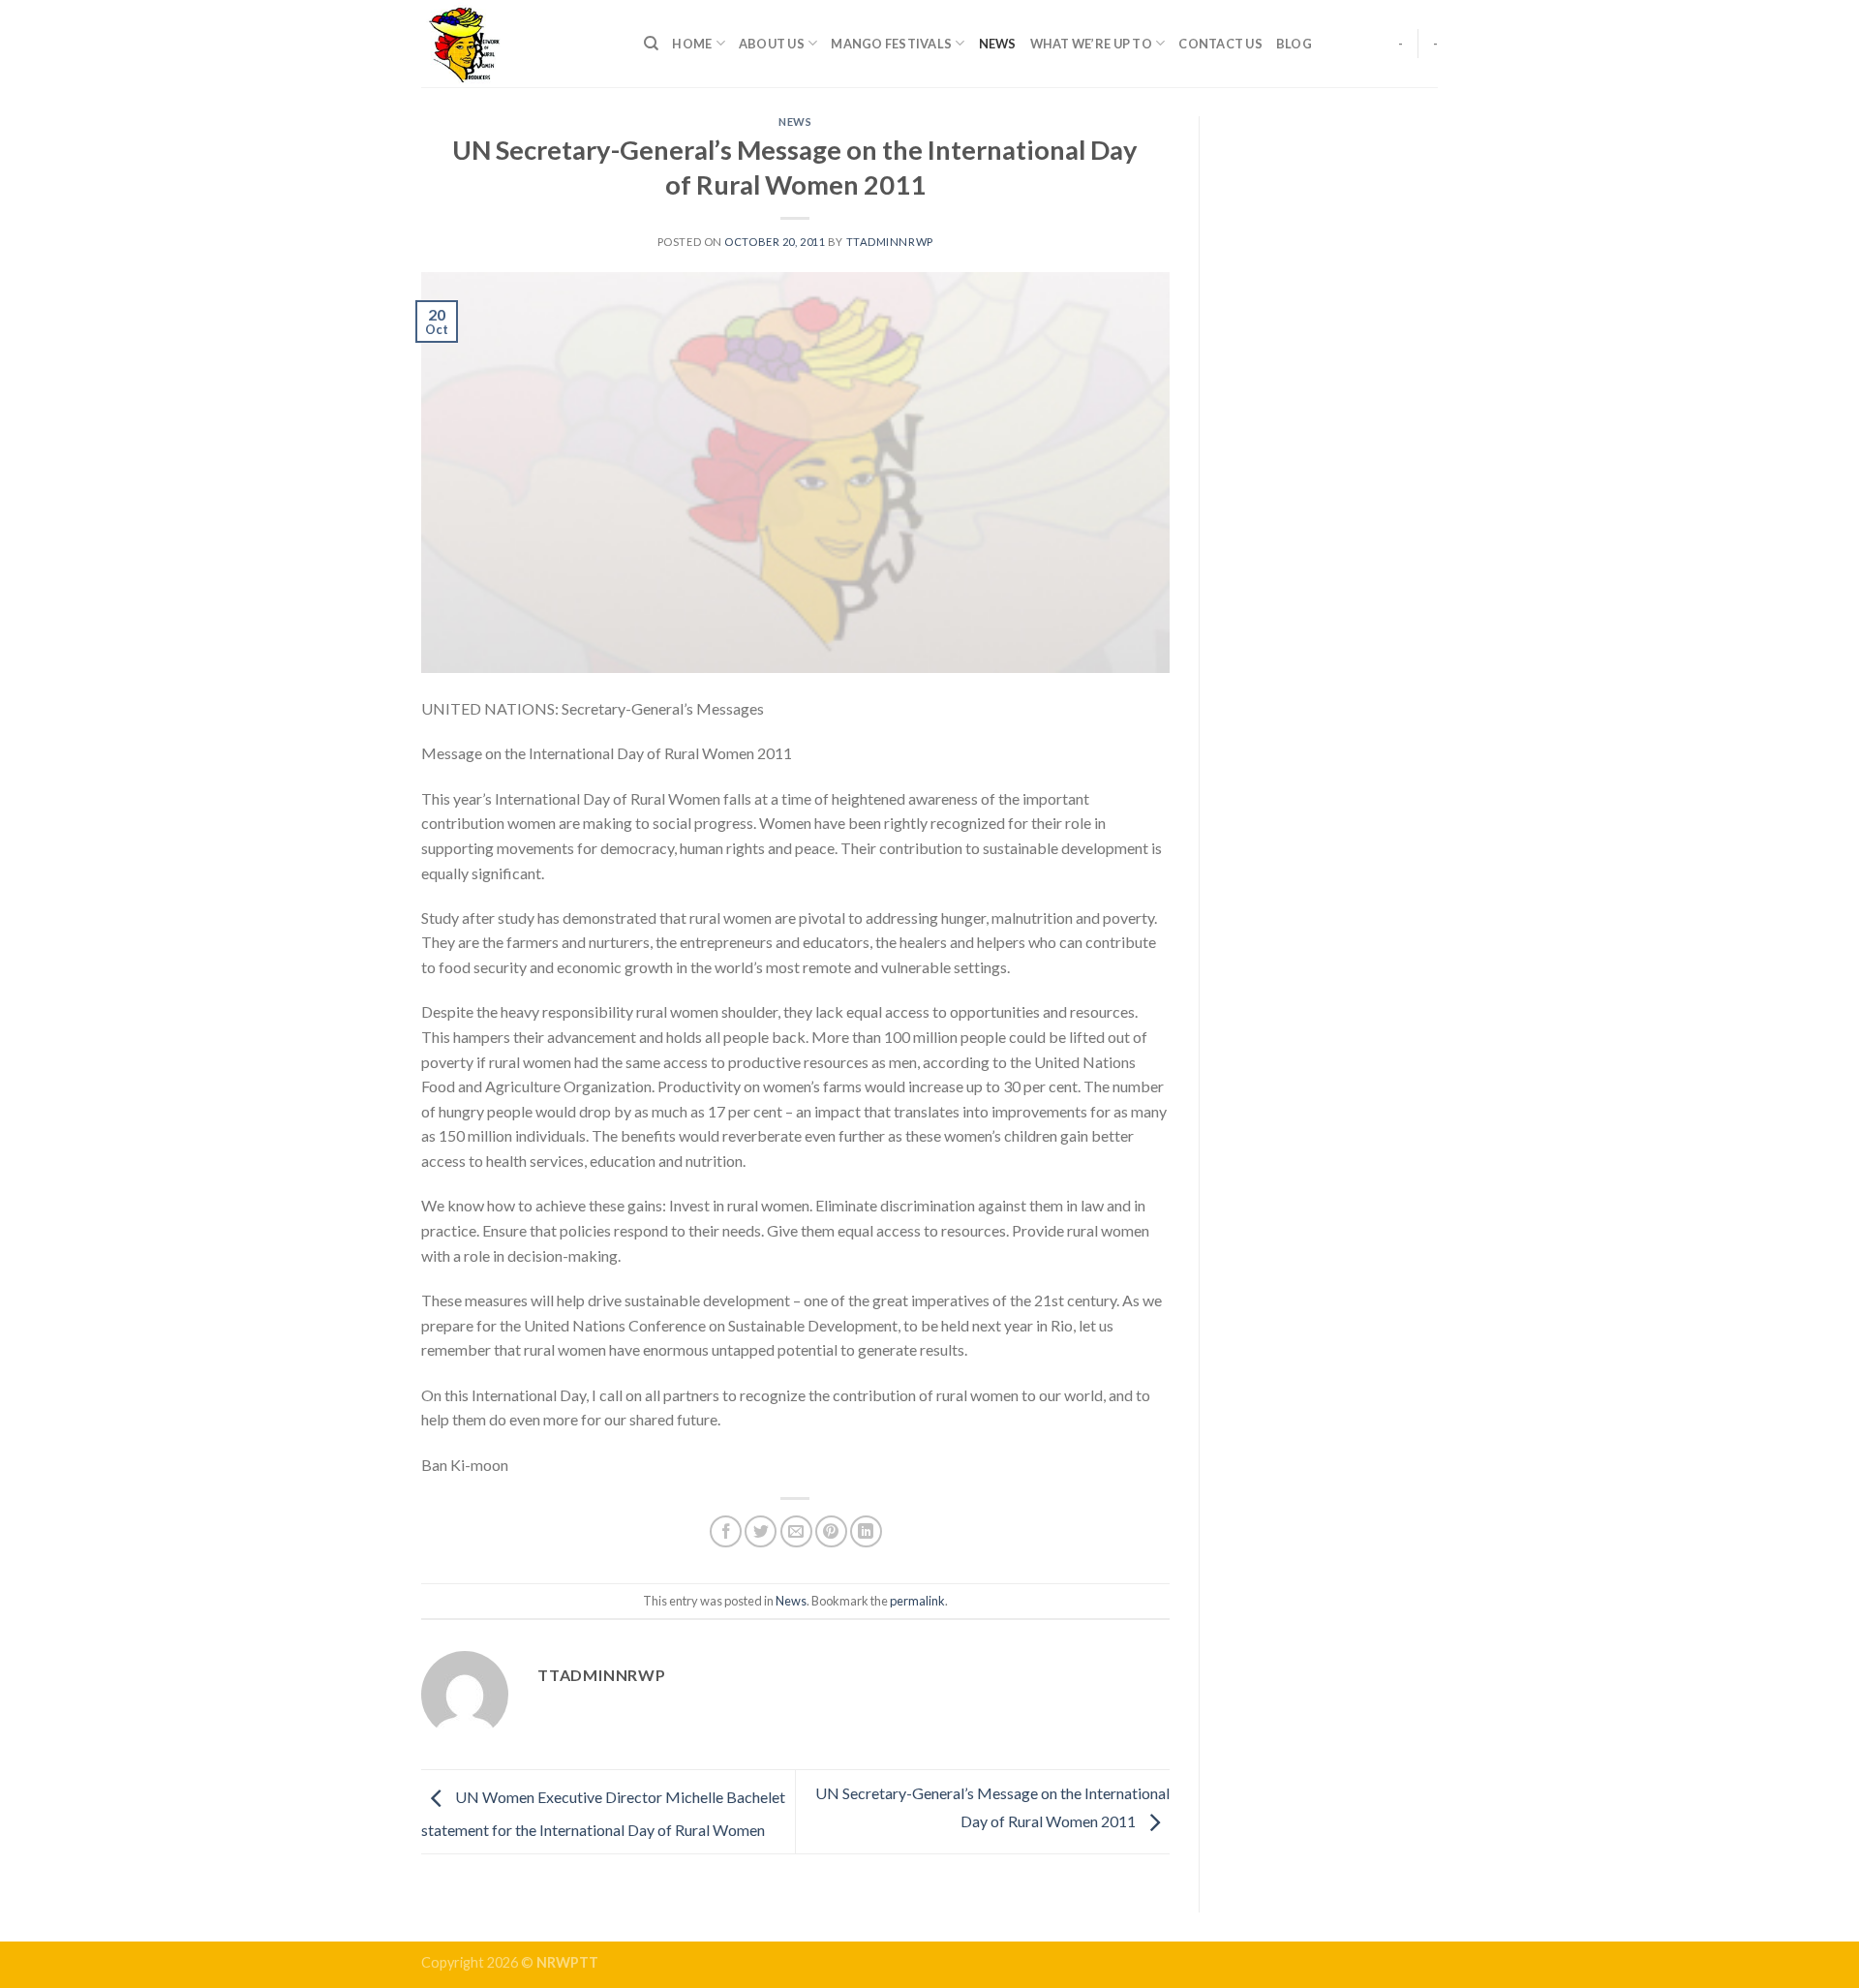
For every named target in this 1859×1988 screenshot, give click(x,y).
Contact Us (1220, 44)
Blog (1294, 44)
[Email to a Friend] (796, 1531)
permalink (917, 1601)
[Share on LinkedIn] (866, 1531)
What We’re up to (1091, 44)
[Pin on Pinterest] (831, 1531)
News (998, 44)
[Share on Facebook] (726, 1531)
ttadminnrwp (890, 242)
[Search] (651, 44)
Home (692, 44)
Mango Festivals (891, 44)
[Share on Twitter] (761, 1531)
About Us (772, 44)
